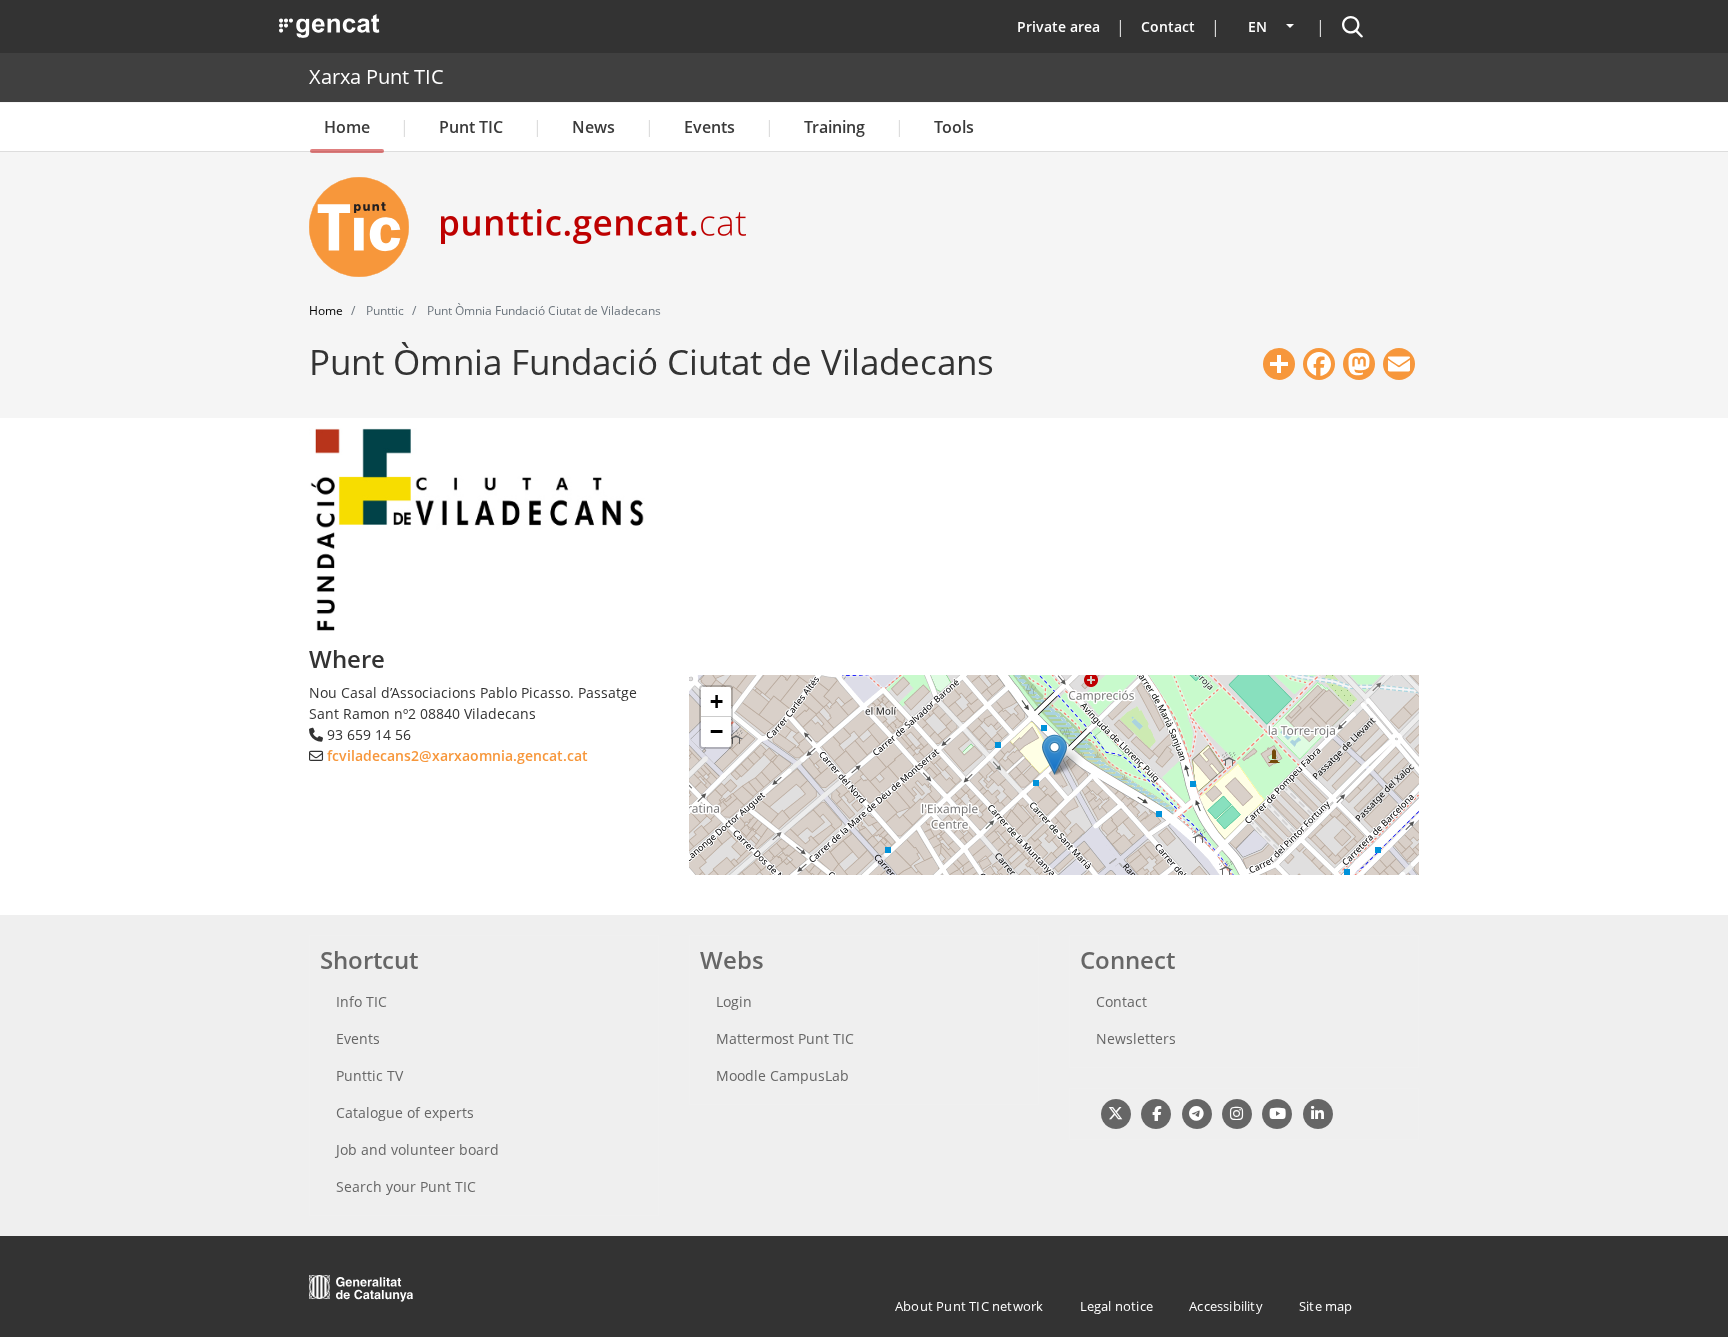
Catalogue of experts (405, 1112)
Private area (1058, 26)
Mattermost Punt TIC (785, 1038)
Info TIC (361, 1001)
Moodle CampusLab (782, 1075)
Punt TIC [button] (471, 127)
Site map (1326, 1306)
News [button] (593, 127)
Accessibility (1226, 1306)
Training (834, 127)
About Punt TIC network (969, 1306)
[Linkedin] (1317, 1112)
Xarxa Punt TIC (376, 76)
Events (709, 127)
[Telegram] (1196, 1112)
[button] (1054, 754)
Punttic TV (369, 1075)
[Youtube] (1277, 1112)
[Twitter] (1115, 1112)
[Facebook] (1155, 1112)
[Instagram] (1236, 1112)
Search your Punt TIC (406, 1186)
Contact (1168, 26)
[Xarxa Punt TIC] (367, 227)
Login (734, 1001)
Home (347, 127)
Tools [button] (954, 127)
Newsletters (1136, 1038)
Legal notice (1116, 1306)
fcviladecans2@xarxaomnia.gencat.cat (457, 755)
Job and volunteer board (417, 1149)
